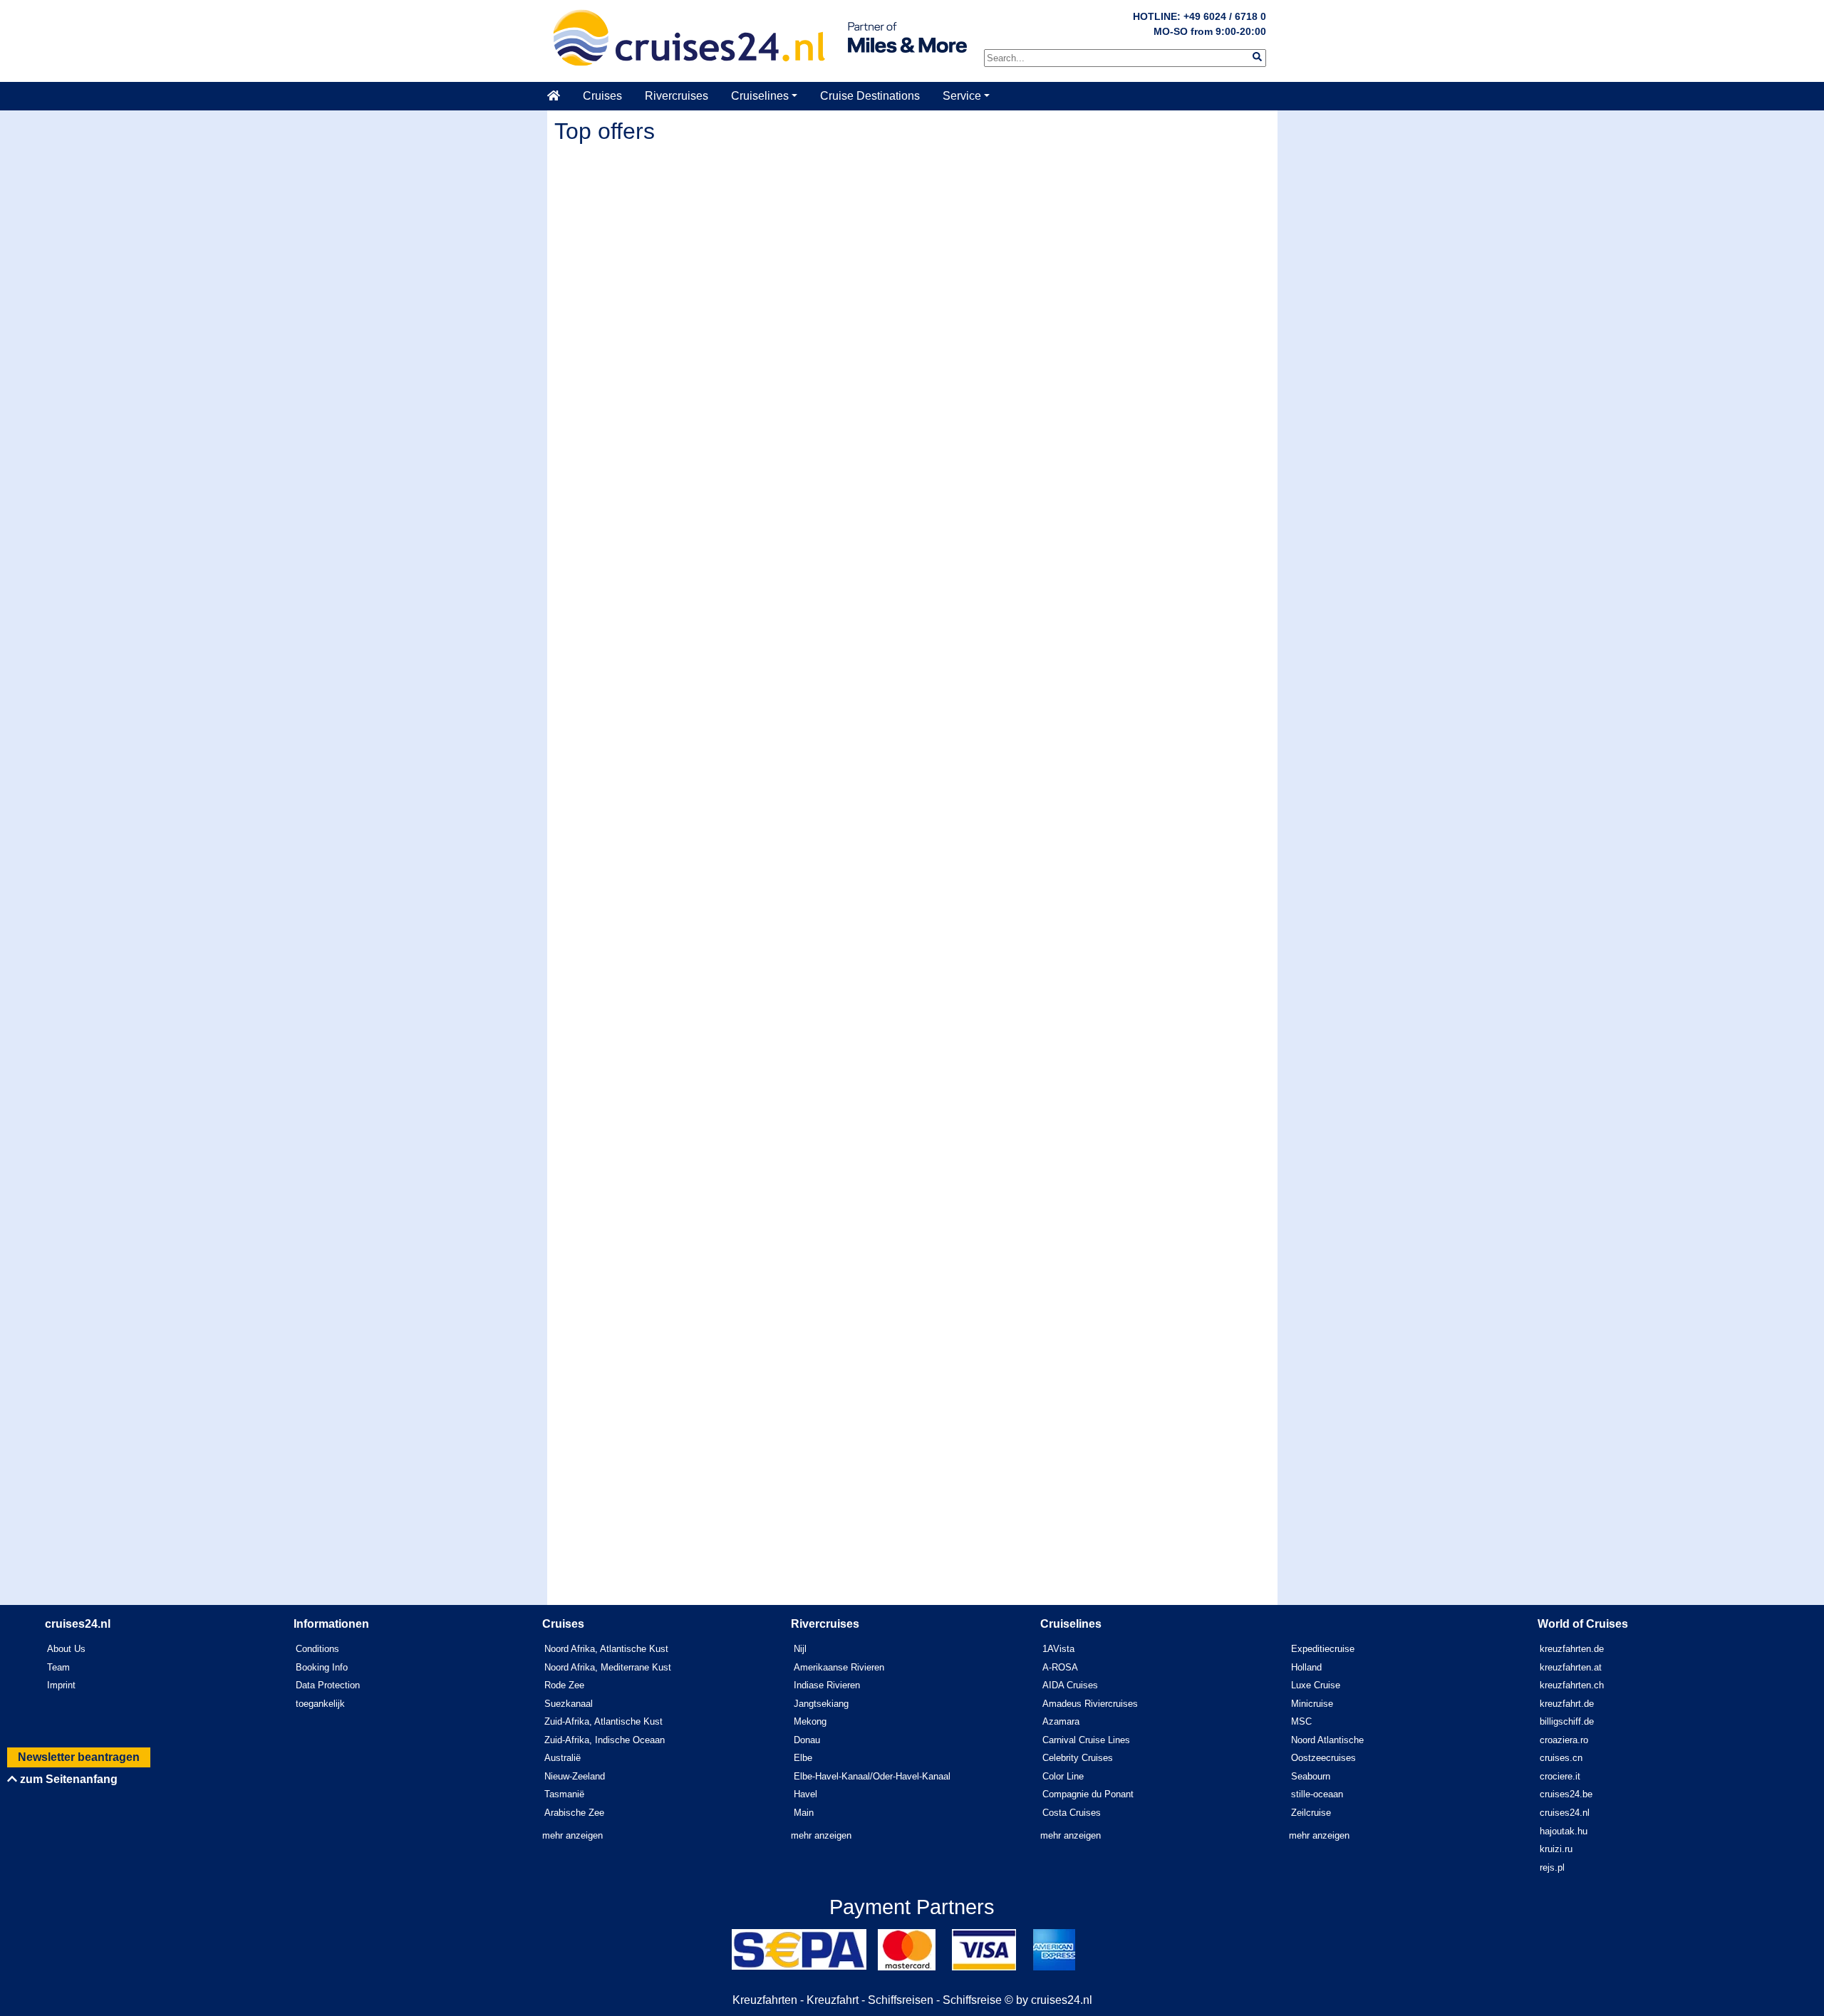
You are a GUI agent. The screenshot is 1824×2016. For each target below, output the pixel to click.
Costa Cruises (1072, 1813)
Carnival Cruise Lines (1086, 1740)
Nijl (800, 1649)
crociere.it (1560, 1776)
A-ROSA (1060, 1667)
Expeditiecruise (1323, 1649)
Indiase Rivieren (827, 1685)
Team (58, 1667)
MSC (1301, 1721)
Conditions (317, 1649)
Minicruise (1312, 1704)
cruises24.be (1566, 1794)
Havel (805, 1794)
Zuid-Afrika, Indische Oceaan (605, 1740)
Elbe (803, 1758)
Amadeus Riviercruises (1090, 1704)
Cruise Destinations (870, 96)
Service (962, 96)
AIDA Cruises (1070, 1685)
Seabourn (1311, 1776)
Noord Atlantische (1327, 1740)
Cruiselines (760, 96)
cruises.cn (1561, 1758)
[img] (1257, 57)
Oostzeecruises (1323, 1758)
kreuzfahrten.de (1572, 1649)
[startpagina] (559, 96)
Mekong (810, 1721)
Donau (807, 1740)
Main (804, 1813)
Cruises (602, 96)
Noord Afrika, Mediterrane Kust (608, 1667)
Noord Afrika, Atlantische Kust (606, 1649)
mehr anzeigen (572, 1835)
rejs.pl (1552, 1867)
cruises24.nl (1565, 1813)
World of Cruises (1583, 1624)
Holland (1306, 1667)
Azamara (1061, 1721)
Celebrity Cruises (1078, 1758)
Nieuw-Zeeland (575, 1776)
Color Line (1063, 1776)
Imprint (61, 1685)
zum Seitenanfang (67, 1779)
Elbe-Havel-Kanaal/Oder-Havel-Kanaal (872, 1776)
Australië (563, 1758)
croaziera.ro (1564, 1740)
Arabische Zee (574, 1813)
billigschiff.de (1567, 1721)
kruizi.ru (1556, 1849)
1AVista (1058, 1649)
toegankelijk (320, 1704)
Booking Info (322, 1667)
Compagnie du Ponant (1088, 1794)
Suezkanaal (569, 1704)
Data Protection (328, 1685)
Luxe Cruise (1316, 1685)
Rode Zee (564, 1685)
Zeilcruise (1311, 1813)
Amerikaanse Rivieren (839, 1667)
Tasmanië (564, 1794)
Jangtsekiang (821, 1704)
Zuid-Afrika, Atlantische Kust (603, 1721)
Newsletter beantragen (79, 1757)
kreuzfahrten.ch (1572, 1685)
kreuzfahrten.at (1571, 1667)
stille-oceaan (1317, 1794)
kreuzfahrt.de (1567, 1704)
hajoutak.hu (1564, 1831)
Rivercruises (677, 96)
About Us (66, 1649)
